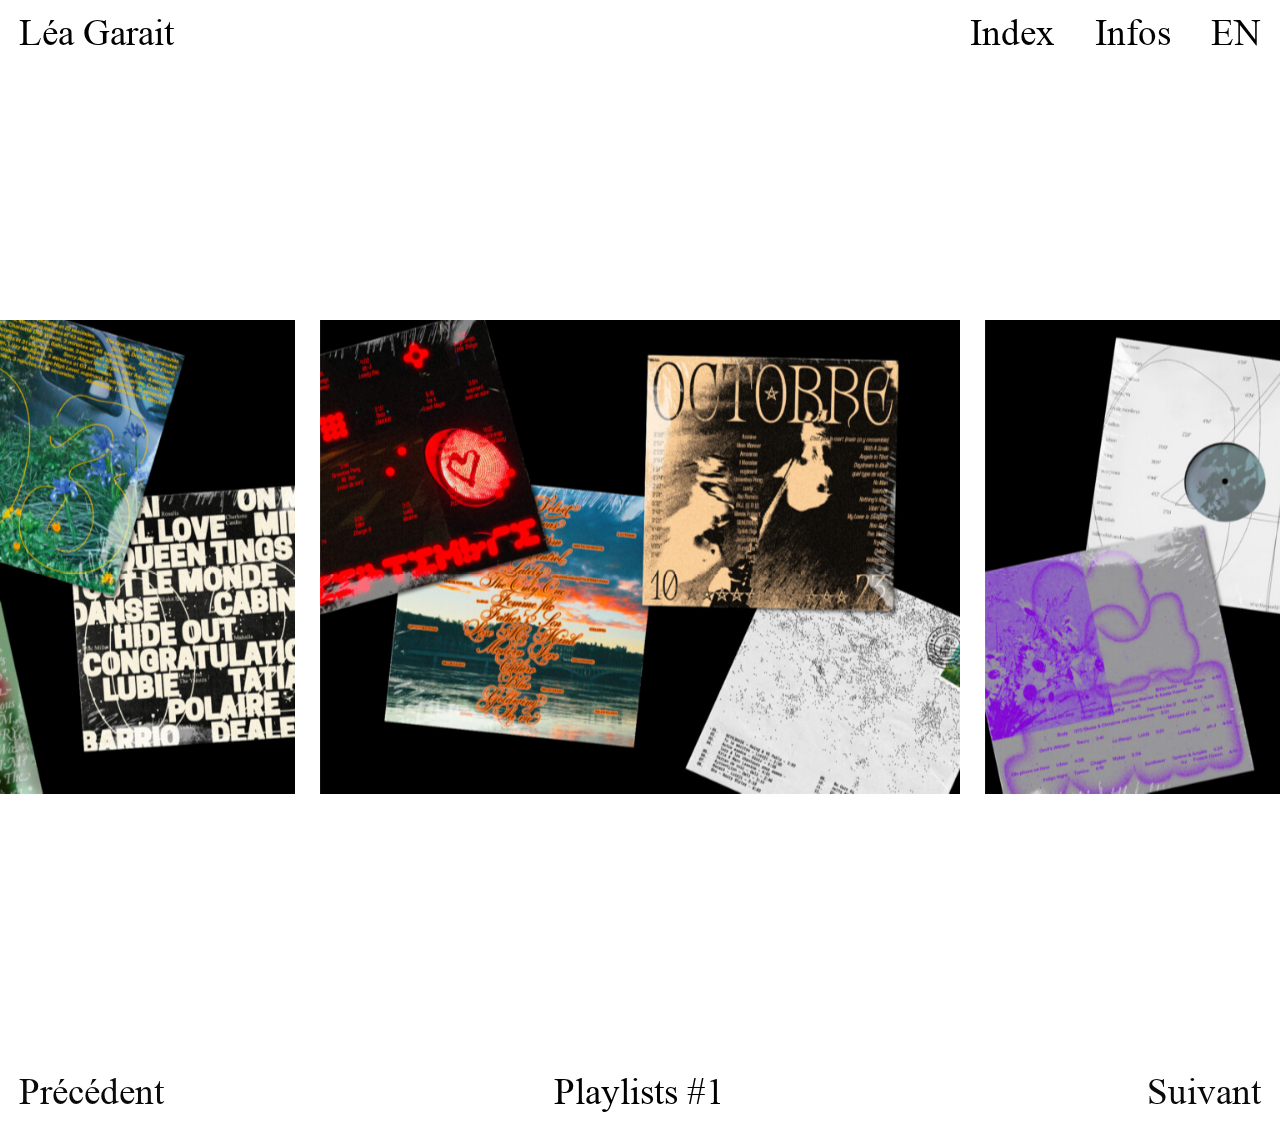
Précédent (91, 1092)
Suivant (1204, 1092)
